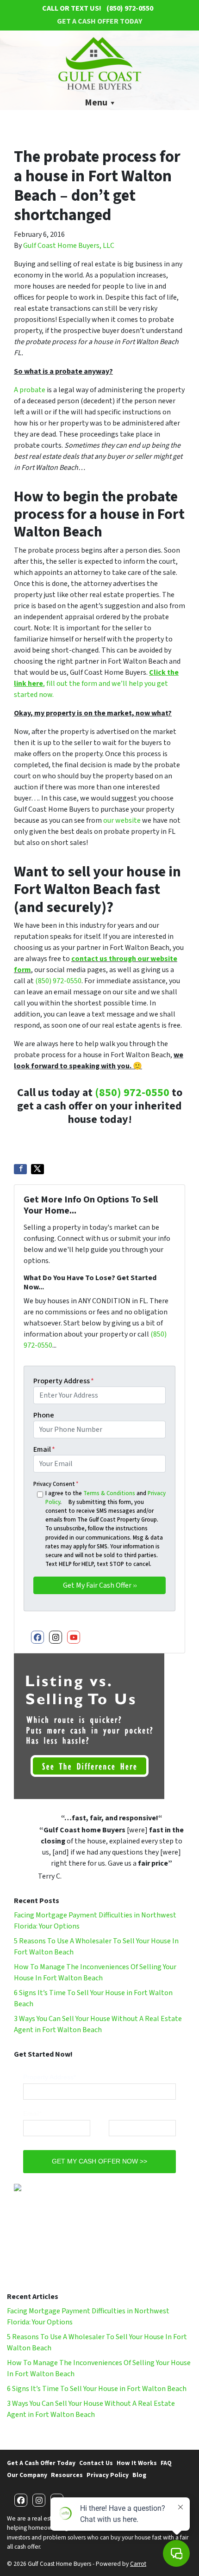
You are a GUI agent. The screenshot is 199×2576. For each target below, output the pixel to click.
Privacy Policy (108, 2475)
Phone (44, 1415)
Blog (139, 2475)
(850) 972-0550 (58, 981)
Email (44, 1449)
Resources (67, 2475)
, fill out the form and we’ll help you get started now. (96, 684)
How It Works (137, 2463)
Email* (32, 2114)
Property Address (64, 1381)
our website (122, 820)
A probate (30, 390)
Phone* (119, 2114)
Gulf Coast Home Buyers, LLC (69, 246)
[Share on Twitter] (37, 1169)
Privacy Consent (56, 1484)
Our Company (27, 2475)
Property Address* (50, 2077)
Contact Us (96, 2463)
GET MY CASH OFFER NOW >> (99, 2161)
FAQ (166, 2463)
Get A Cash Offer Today (99, 21)
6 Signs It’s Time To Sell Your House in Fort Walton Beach (97, 2389)
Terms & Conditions (109, 1493)
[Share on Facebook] (20, 1169)
